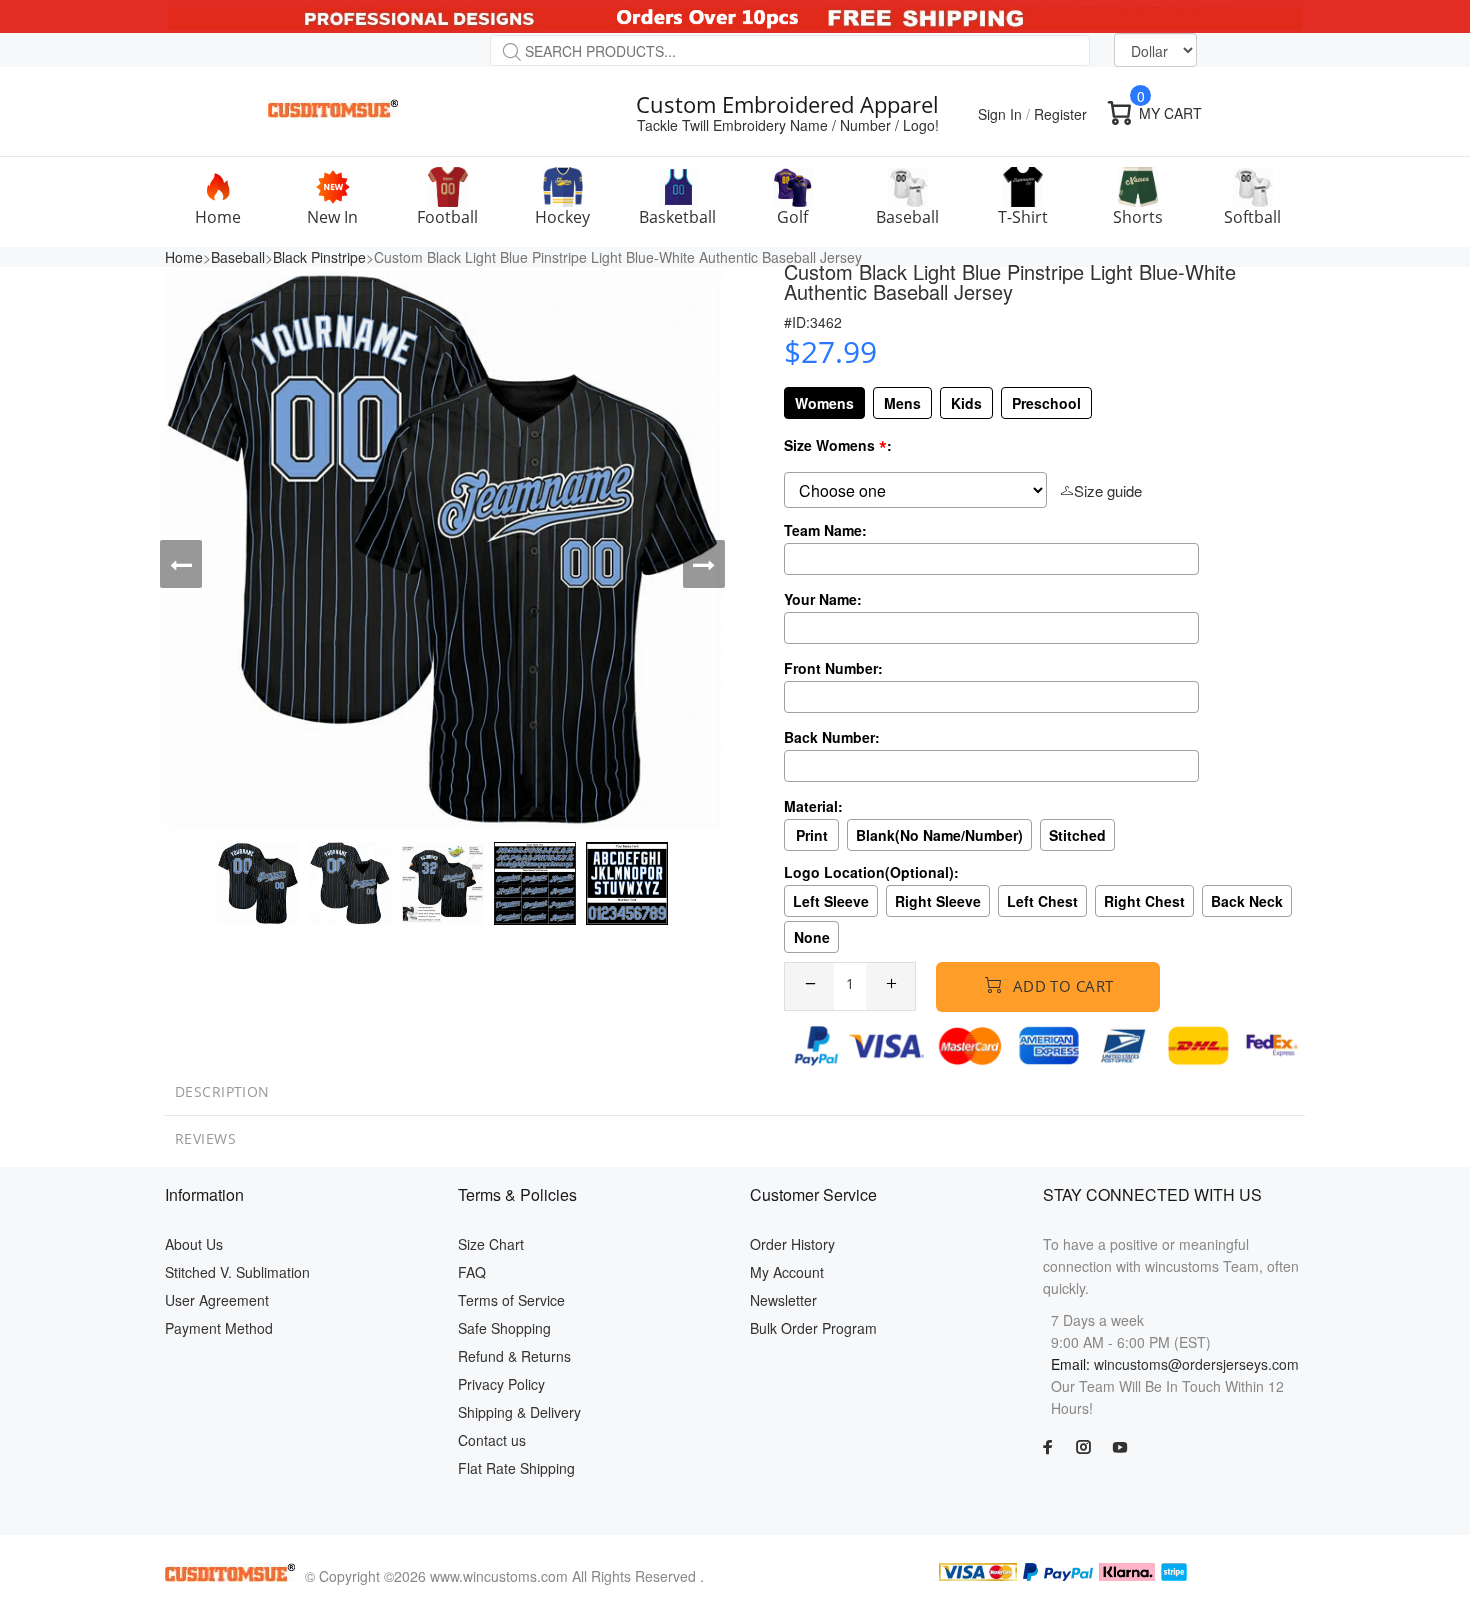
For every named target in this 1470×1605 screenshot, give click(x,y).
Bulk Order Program (813, 1328)
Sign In (1000, 114)
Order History (792, 1244)
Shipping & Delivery (519, 1412)
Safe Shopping (504, 1328)
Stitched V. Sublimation (237, 1272)
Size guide (1108, 490)
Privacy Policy (501, 1384)
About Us (194, 1244)
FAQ (472, 1272)
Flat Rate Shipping (516, 1468)
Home (184, 257)
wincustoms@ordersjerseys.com (1196, 1364)
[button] (181, 564)
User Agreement (217, 1300)
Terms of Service (511, 1300)
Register (1060, 114)
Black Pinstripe (319, 257)
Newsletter (783, 1300)
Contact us (492, 1440)
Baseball (238, 257)
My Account (787, 1272)
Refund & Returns (514, 1356)
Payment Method (219, 1328)
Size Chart (491, 1244)
